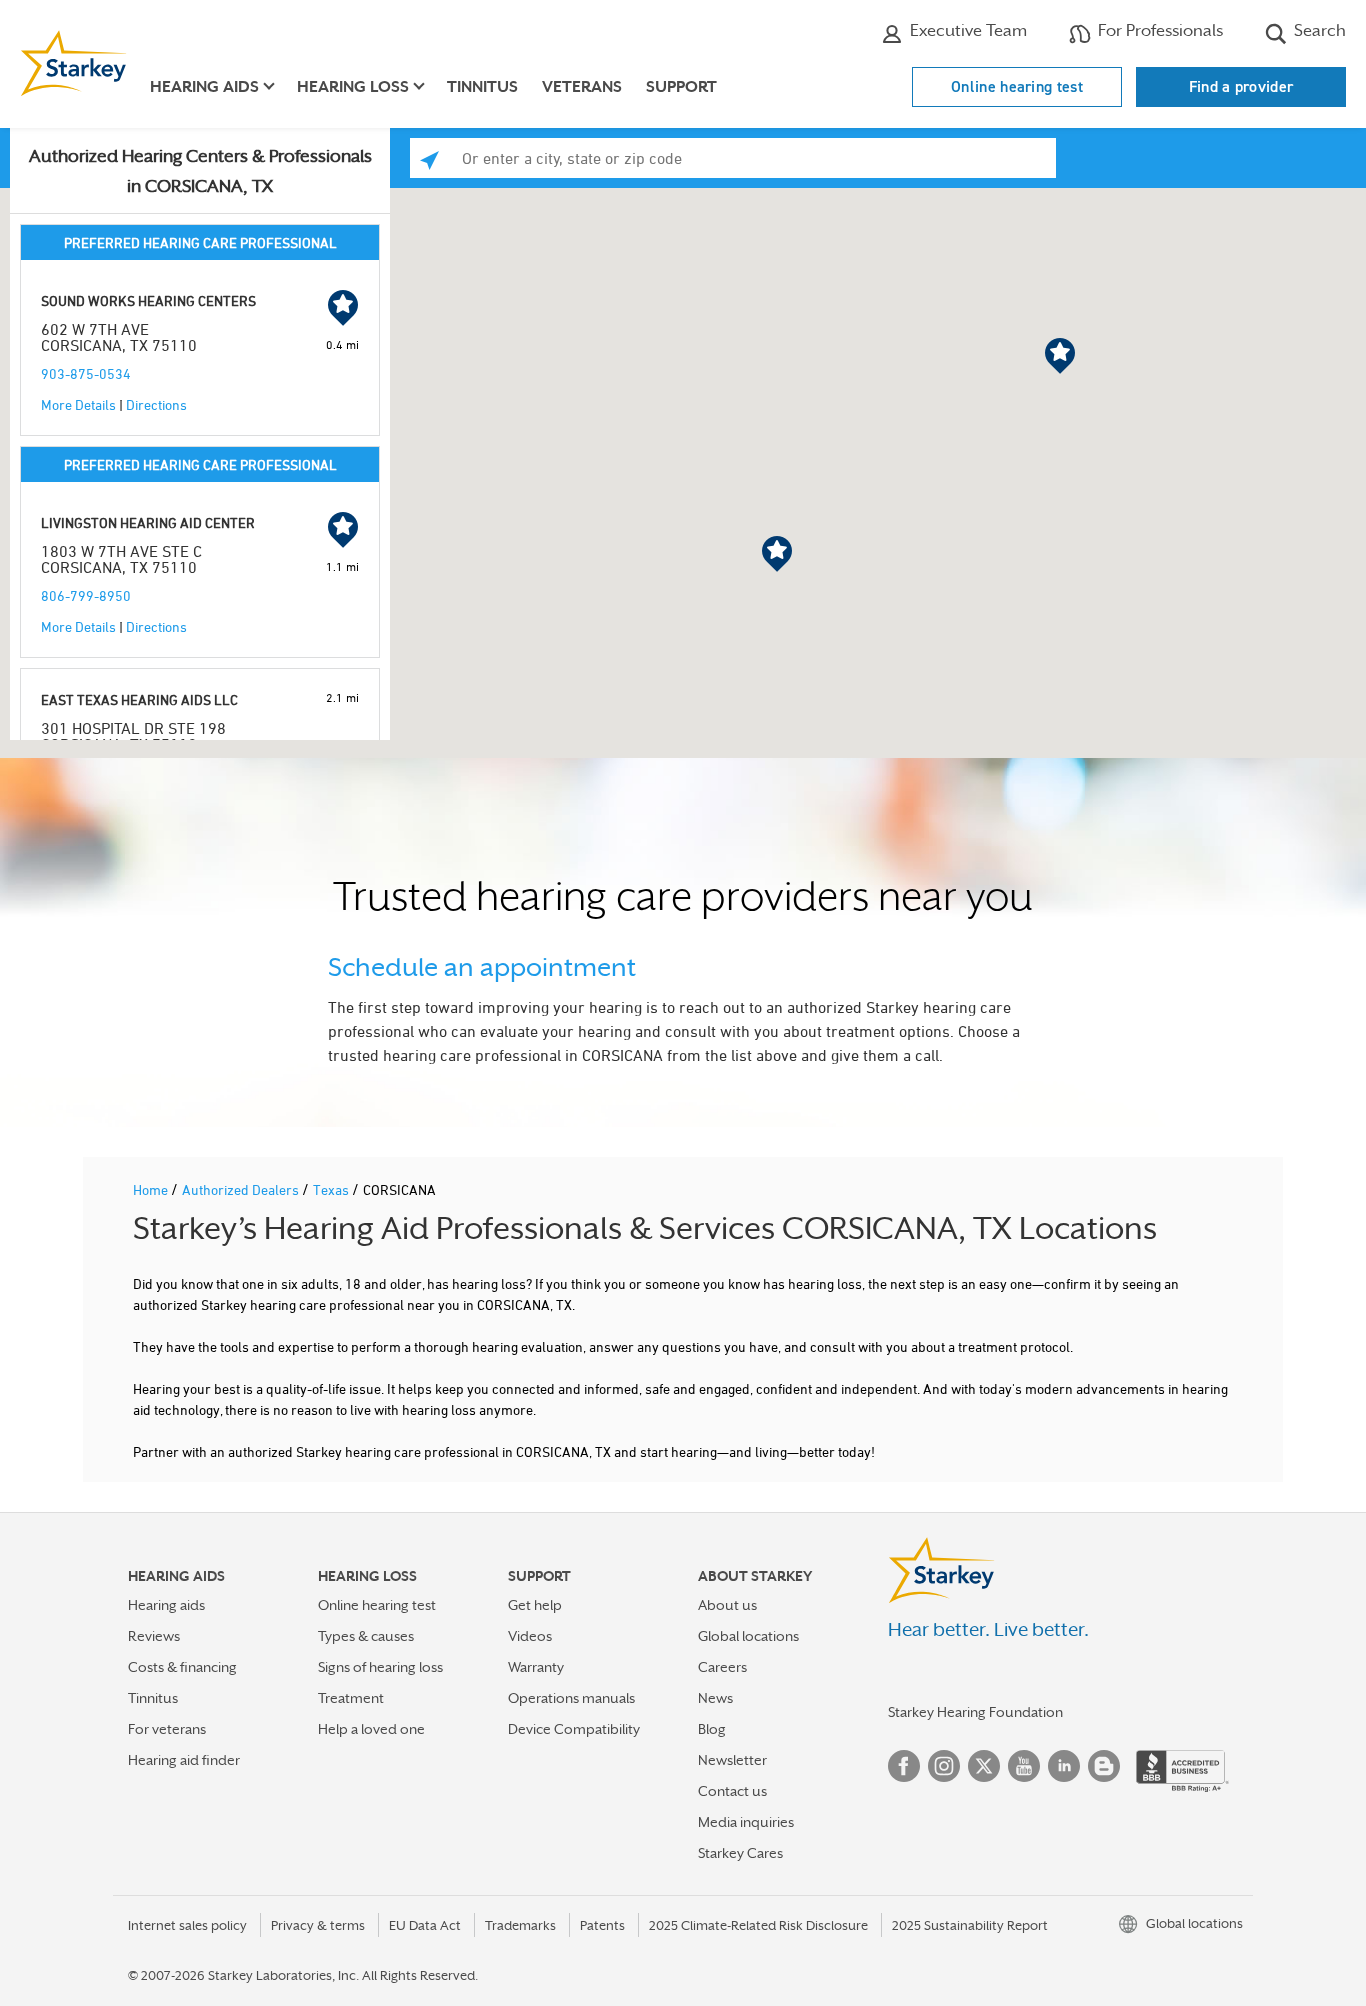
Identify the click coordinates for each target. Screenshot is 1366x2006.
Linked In (1064, 1766)
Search (1318, 30)
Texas (332, 1189)
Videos (530, 1636)
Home (152, 1189)
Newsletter (732, 1760)
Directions (156, 404)
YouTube (1024, 1766)
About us (727, 1605)
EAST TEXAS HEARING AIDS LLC (139, 699)
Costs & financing (182, 1667)
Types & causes (366, 1636)
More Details (78, 404)
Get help (535, 1605)
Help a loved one (371, 1729)
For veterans (167, 1729)
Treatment (351, 1698)
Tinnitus (482, 87)
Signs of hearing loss (380, 1667)
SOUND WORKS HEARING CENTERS (148, 300)
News (715, 1698)
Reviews (154, 1636)
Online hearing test (1017, 86)
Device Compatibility (574, 1729)
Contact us (732, 1791)
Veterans (582, 87)
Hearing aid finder (184, 1760)
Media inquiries (746, 1822)
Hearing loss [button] (353, 87)
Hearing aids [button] (204, 87)
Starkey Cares (740, 1853)
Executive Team (966, 30)
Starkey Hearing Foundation (975, 1712)
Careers (722, 1667)
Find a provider (1241, 86)
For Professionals (1158, 30)
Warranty (536, 1667)
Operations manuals (571, 1698)
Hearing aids (166, 1605)
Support (681, 87)
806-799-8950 (86, 595)
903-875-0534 (86, 373)
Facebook (904, 1766)
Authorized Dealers (242, 1189)
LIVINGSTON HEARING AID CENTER (148, 522)
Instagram (944, 1766)
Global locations (748, 1636)
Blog (712, 1729)
